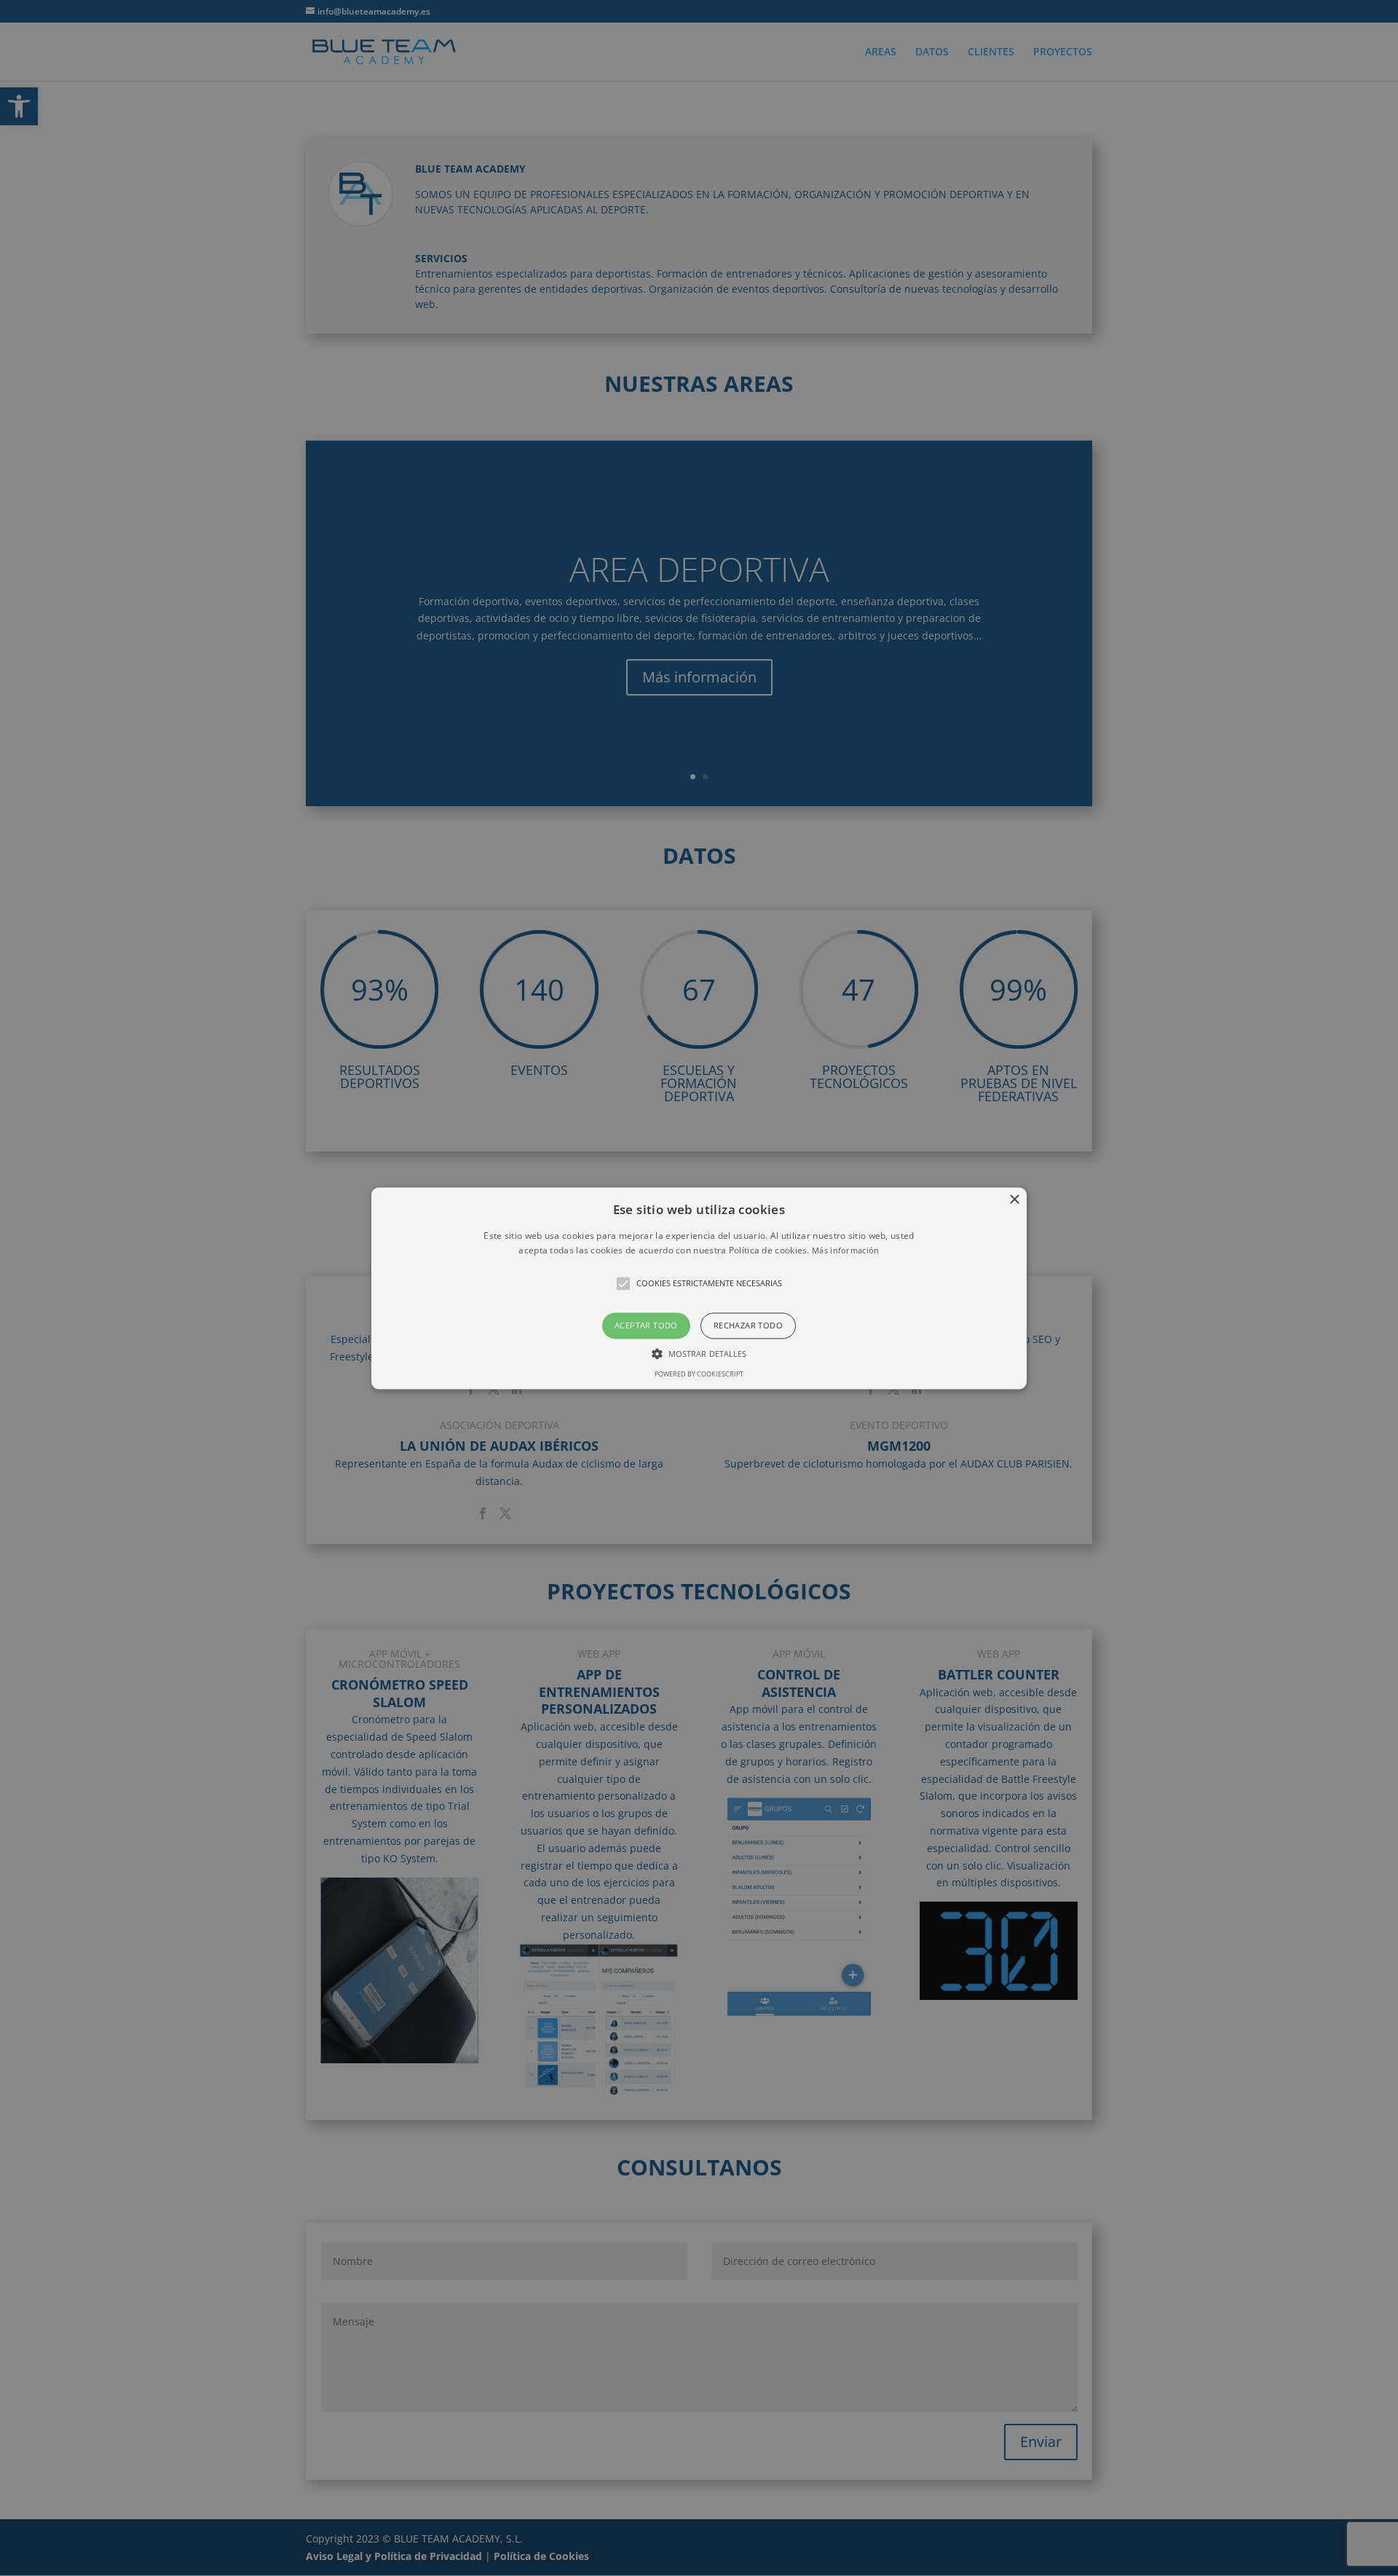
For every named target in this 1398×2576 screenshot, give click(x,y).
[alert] (699, 1288)
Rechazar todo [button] (748, 1326)
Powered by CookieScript (699, 1374)
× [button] (1014, 1200)
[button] (699, 1288)
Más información (846, 1250)
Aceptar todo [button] (646, 1326)
